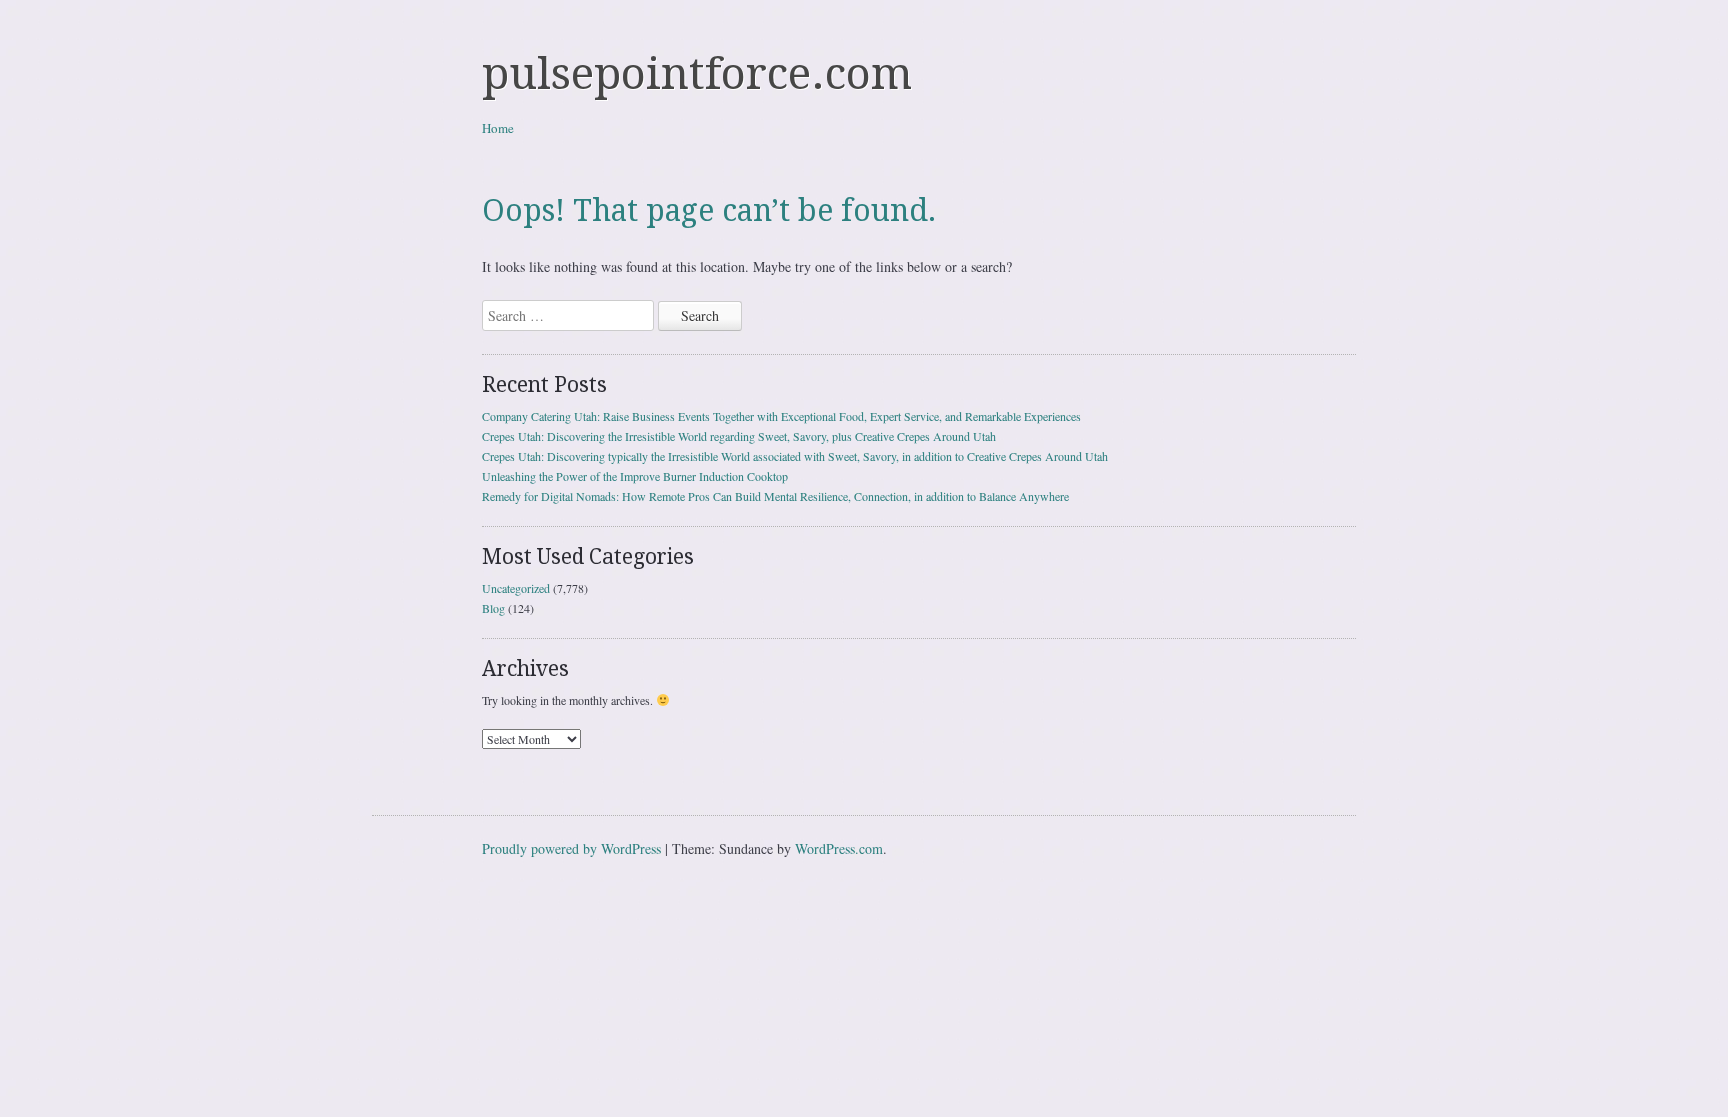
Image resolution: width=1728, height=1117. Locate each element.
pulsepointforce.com (697, 74)
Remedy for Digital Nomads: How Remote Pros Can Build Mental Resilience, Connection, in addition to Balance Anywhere (775, 496)
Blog (493, 608)
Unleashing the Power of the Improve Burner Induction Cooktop (635, 476)
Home (498, 128)
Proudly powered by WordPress (571, 848)
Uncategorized (516, 588)
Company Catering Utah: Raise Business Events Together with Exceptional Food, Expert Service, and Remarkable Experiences (781, 416)
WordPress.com (839, 848)
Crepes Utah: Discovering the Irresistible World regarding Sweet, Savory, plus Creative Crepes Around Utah (739, 436)
